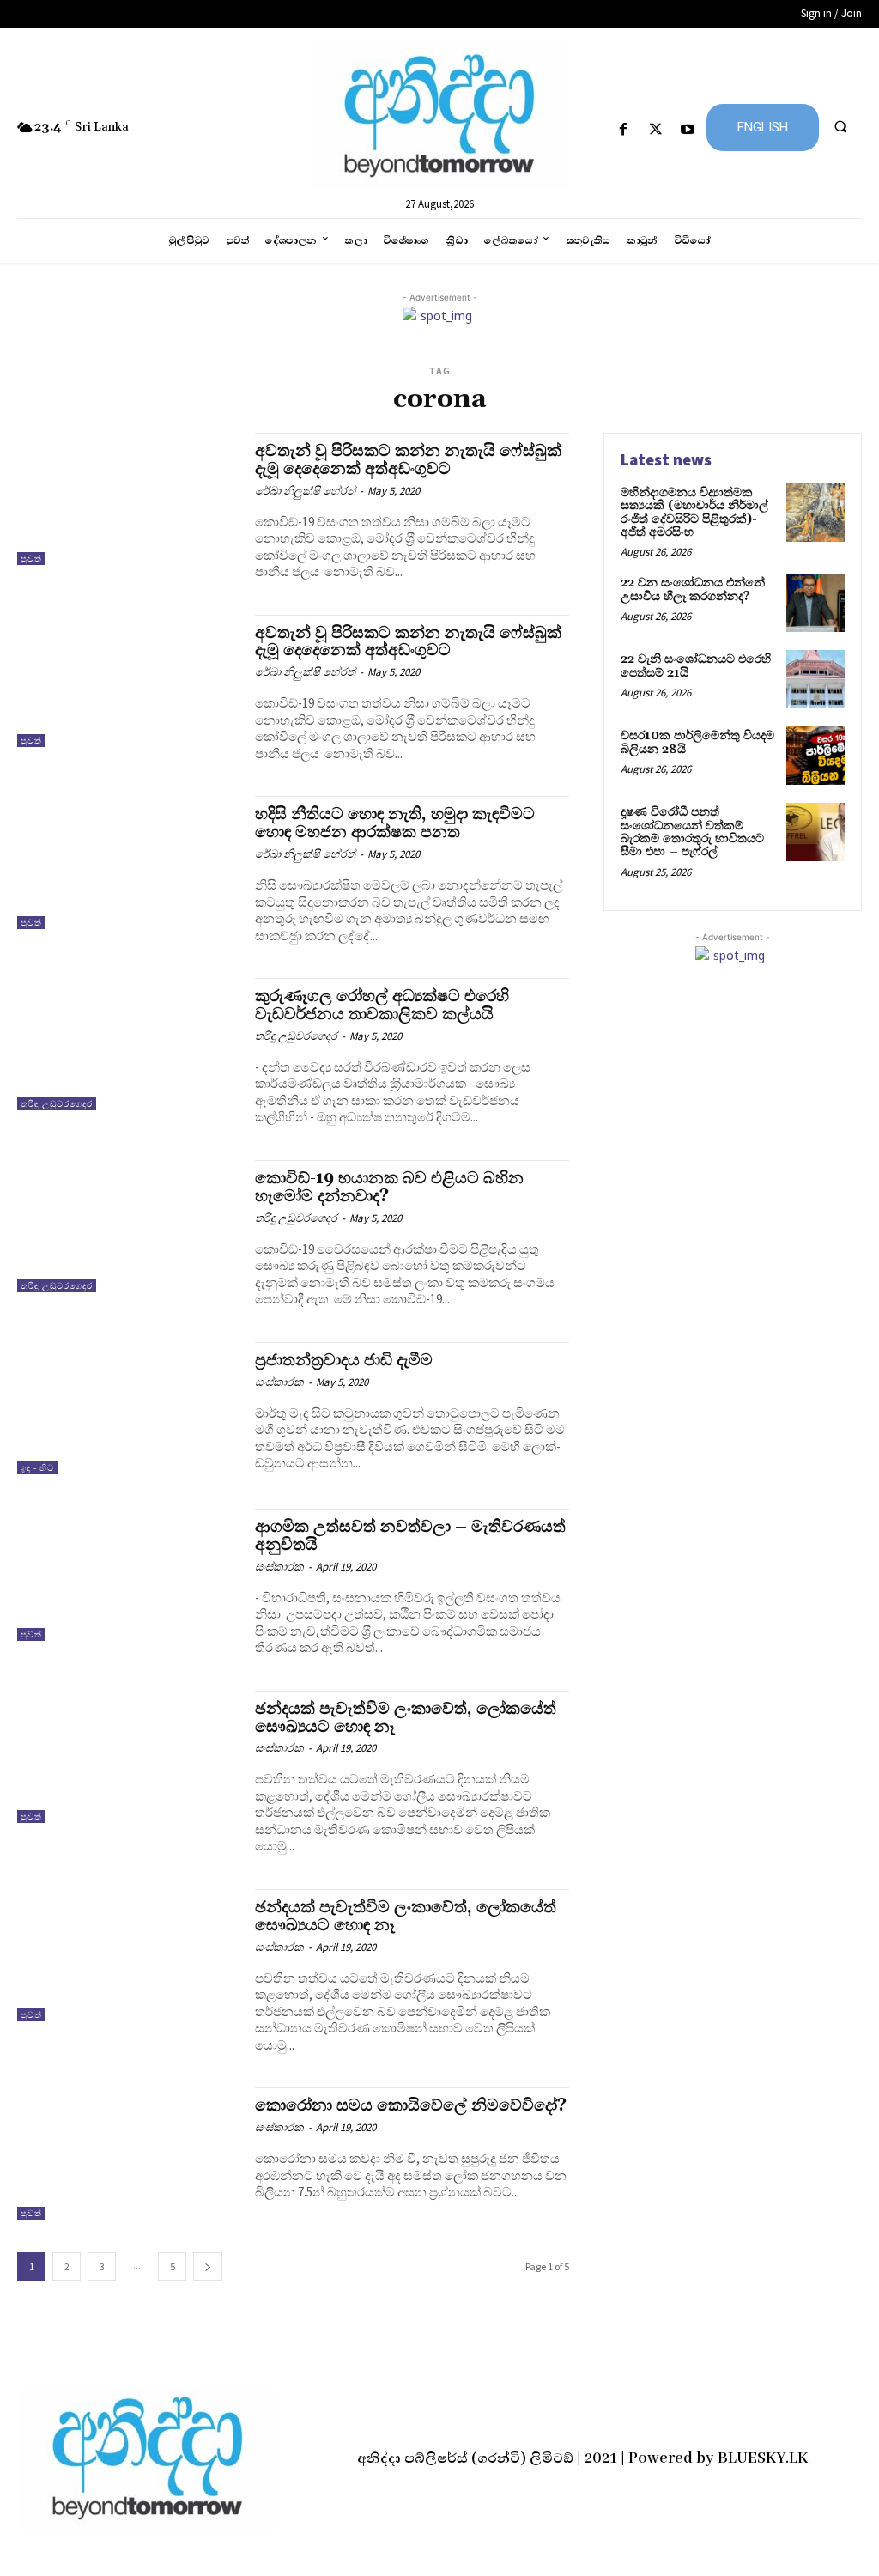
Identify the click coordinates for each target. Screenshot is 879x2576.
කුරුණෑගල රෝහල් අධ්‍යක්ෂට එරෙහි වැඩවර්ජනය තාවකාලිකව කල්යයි (382, 1005)
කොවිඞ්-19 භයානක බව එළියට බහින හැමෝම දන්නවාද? (389, 1187)
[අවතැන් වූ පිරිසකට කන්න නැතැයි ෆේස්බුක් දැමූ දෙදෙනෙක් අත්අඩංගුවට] (127, 499)
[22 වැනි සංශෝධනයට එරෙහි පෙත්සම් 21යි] (815, 679)
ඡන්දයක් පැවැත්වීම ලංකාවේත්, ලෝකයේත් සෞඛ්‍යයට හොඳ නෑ (406, 1718)
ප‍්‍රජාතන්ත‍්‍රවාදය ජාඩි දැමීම (344, 1360)
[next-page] (208, 2266)
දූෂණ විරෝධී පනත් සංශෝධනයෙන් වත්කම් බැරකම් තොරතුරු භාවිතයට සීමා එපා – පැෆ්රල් (692, 832)
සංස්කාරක (279, 1382)
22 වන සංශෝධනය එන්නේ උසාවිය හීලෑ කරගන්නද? (693, 589)
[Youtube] (687, 130)
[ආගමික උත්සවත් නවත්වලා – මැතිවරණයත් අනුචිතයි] (127, 1575)
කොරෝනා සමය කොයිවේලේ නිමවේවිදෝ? (411, 2105)
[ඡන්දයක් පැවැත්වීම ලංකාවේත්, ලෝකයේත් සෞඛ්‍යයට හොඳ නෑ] (127, 1757)
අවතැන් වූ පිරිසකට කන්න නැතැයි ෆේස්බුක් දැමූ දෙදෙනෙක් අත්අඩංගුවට (408, 460)
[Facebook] (624, 130)
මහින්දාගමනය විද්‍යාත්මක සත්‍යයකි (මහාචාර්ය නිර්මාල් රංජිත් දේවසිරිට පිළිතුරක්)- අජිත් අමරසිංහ (694, 513)
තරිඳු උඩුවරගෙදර (57, 1104)
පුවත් (31, 559)
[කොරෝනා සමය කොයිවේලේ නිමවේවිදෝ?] (127, 2154)
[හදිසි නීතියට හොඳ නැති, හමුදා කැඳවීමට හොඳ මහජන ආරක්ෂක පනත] (127, 862)
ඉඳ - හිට (37, 1468)
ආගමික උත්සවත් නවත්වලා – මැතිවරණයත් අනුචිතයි (410, 1536)
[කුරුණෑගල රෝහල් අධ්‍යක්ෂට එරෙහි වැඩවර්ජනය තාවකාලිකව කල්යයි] (127, 1044)
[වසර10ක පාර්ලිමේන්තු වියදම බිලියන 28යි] (815, 756)
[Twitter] (655, 130)
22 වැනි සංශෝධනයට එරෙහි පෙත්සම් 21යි (696, 666)
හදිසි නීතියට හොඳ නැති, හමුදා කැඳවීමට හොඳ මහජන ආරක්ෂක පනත (395, 823)
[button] (840, 126)
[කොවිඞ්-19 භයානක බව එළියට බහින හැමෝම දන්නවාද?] (127, 1226)
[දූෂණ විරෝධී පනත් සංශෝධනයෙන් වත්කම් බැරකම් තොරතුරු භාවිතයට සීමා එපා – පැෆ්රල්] (815, 832)
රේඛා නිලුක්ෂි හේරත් (305, 491)
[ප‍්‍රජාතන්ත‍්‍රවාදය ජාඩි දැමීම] (127, 1408)
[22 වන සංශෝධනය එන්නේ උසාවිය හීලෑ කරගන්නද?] (815, 603)
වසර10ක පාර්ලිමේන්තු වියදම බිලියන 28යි (697, 742)
